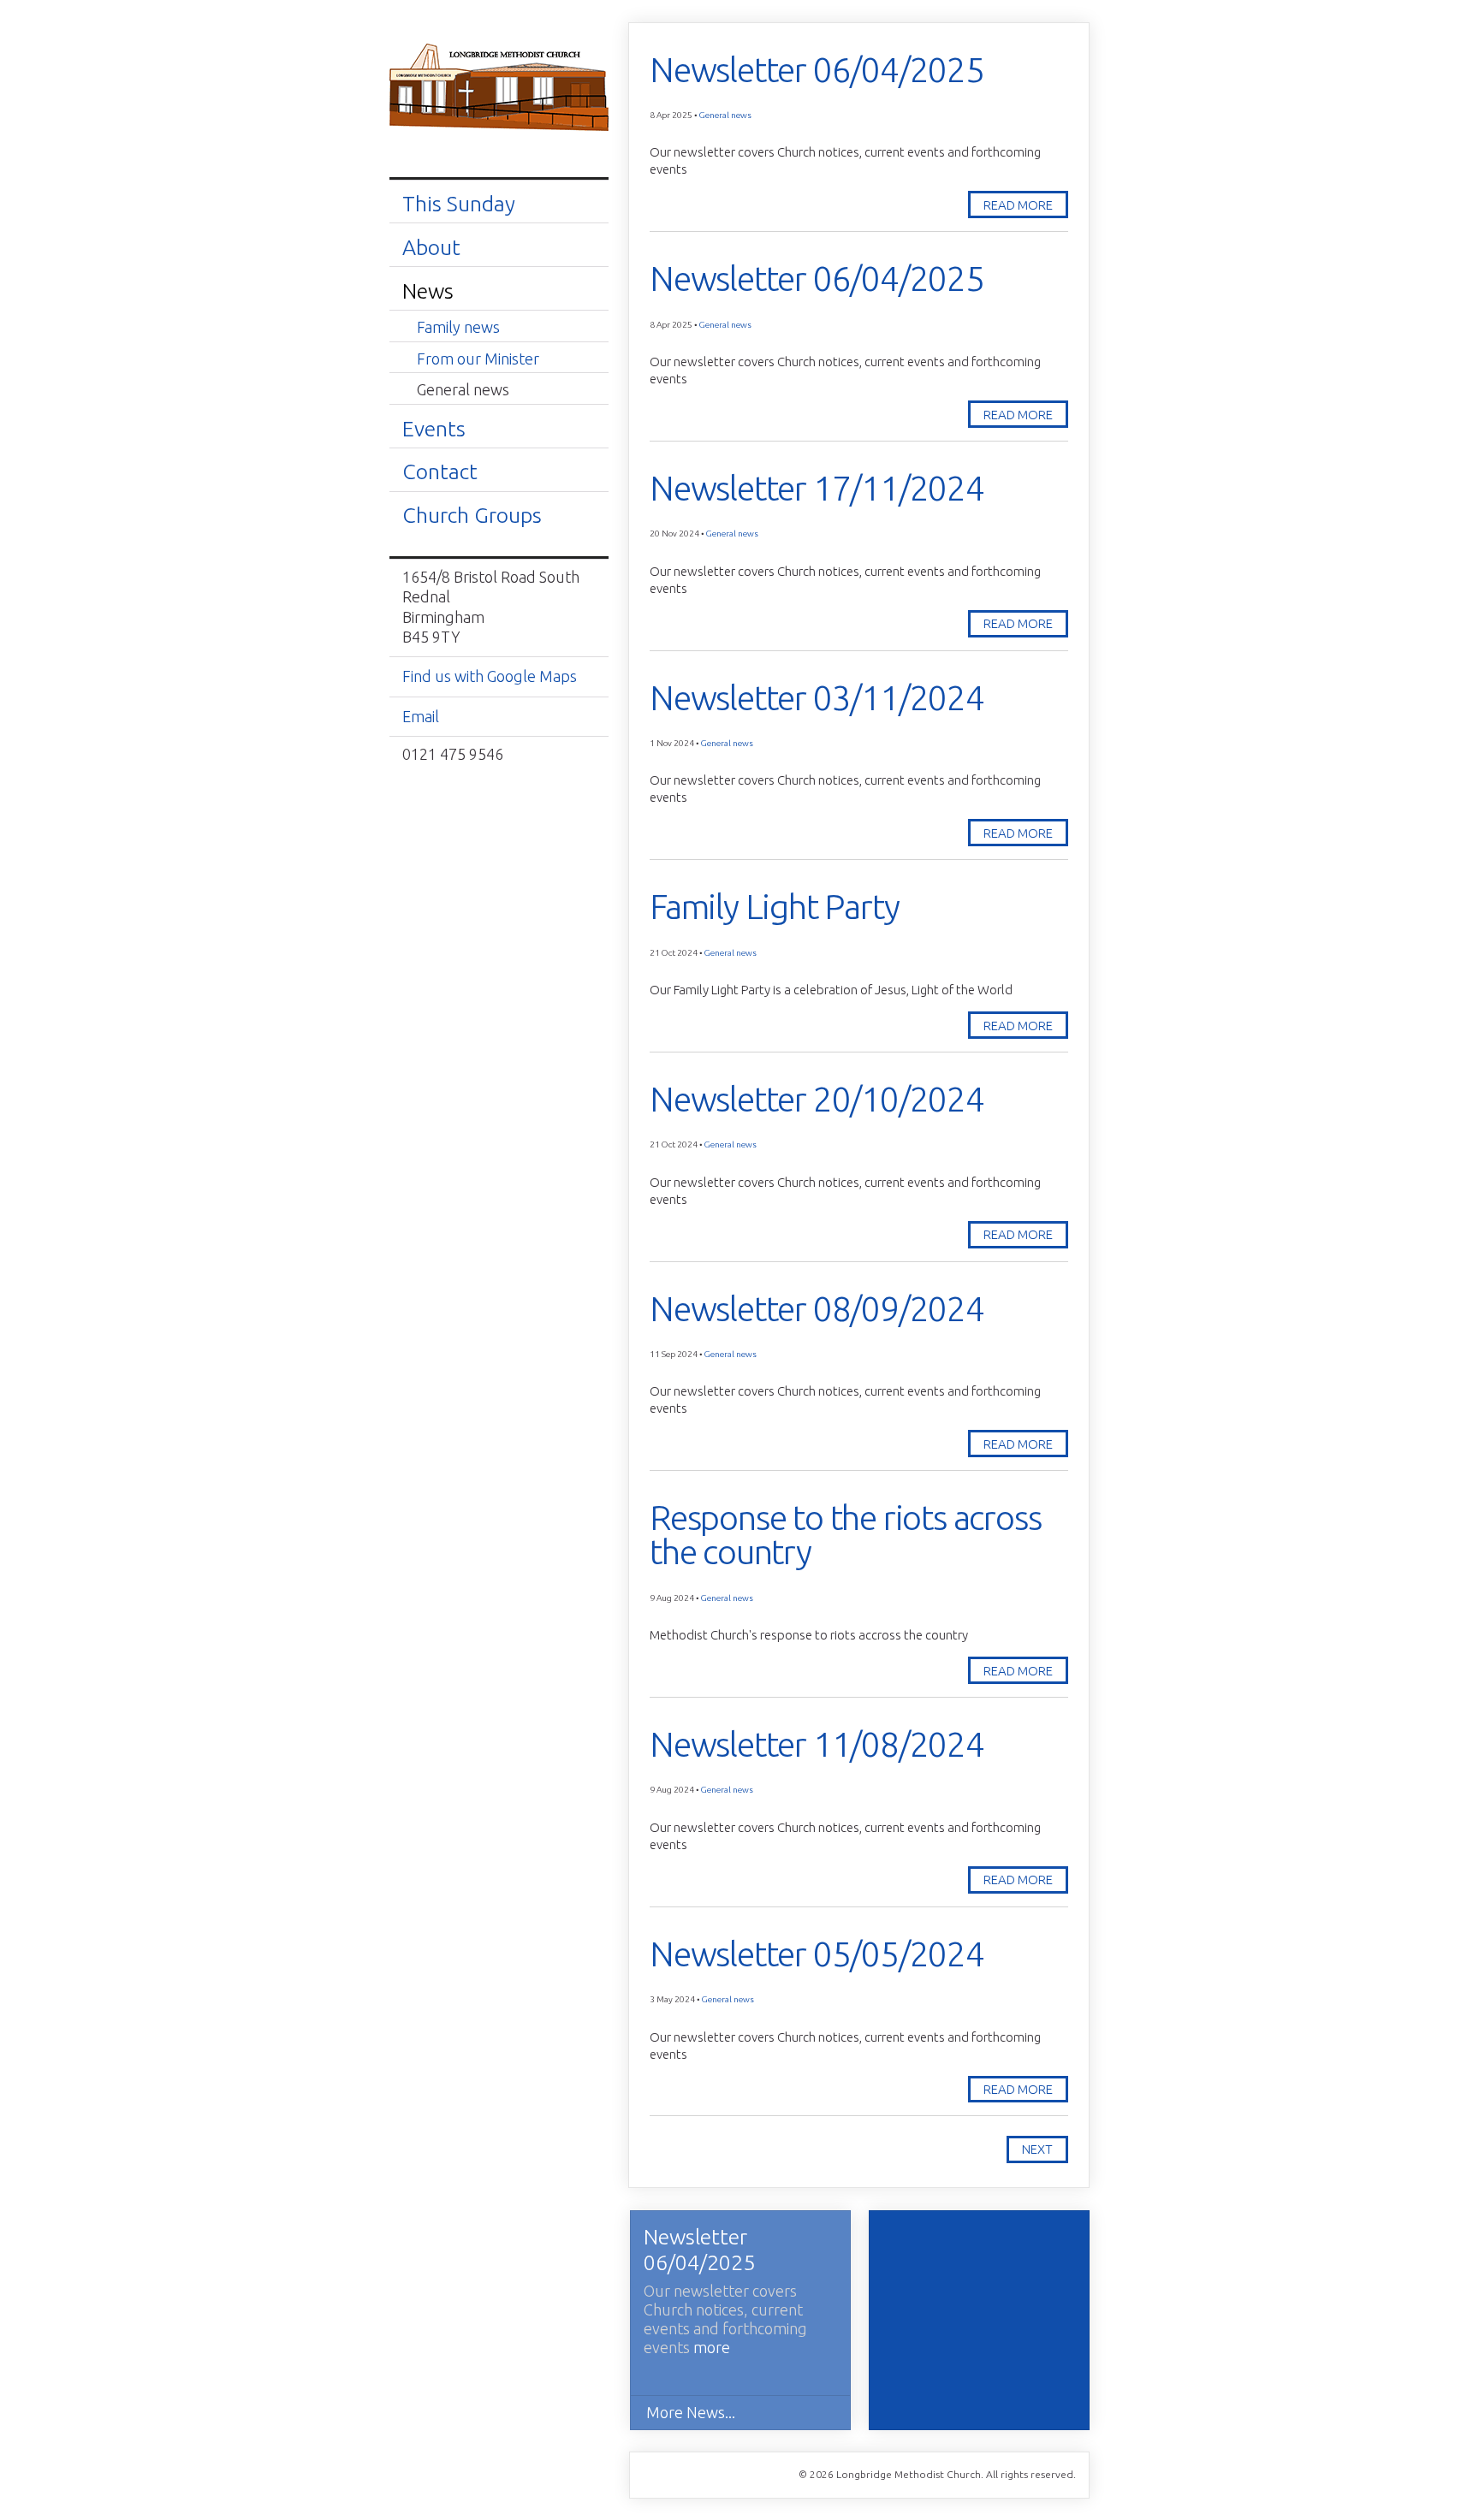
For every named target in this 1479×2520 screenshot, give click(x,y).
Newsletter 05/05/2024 (817, 1954)
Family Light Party (774, 907)
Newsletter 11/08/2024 (817, 1744)
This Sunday (459, 204)
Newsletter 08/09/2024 (817, 1309)
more (712, 2347)
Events (434, 429)
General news (463, 389)
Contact (440, 471)
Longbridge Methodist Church (499, 88)
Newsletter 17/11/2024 (817, 488)
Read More (1018, 205)
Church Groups (472, 515)
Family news (458, 327)
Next (1037, 2149)
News (428, 291)
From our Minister (478, 359)
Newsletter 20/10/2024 (817, 1099)
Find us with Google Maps (490, 676)
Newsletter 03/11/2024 (817, 698)
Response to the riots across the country (845, 1535)
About (431, 247)
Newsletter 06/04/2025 (817, 70)
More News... (691, 2412)
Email (421, 716)
